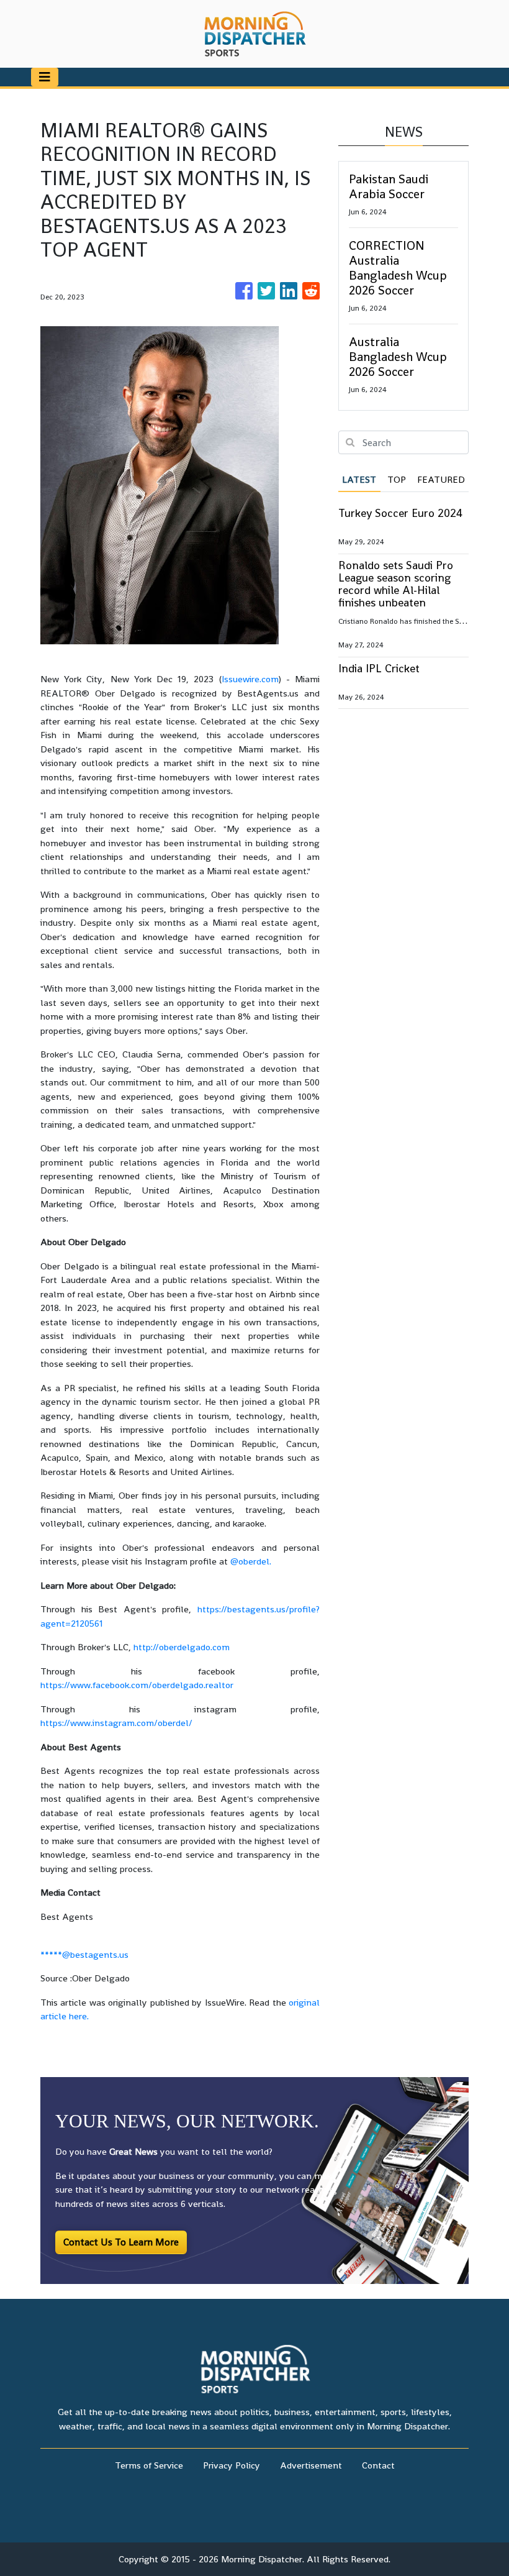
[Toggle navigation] (45, 77)
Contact (378, 2465)
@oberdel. (251, 1561)
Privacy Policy (232, 2465)
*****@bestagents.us (84, 1954)
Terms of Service (149, 2465)
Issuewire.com (250, 679)
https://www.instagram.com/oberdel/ (116, 1723)
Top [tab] (397, 479)
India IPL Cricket (379, 668)
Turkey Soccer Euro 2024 (400, 513)
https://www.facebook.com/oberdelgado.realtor (137, 1685)
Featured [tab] (441, 479)
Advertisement (311, 2465)
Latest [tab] (359, 479)
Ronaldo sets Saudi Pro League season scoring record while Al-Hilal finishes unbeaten (396, 584)
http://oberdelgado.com (182, 1647)
